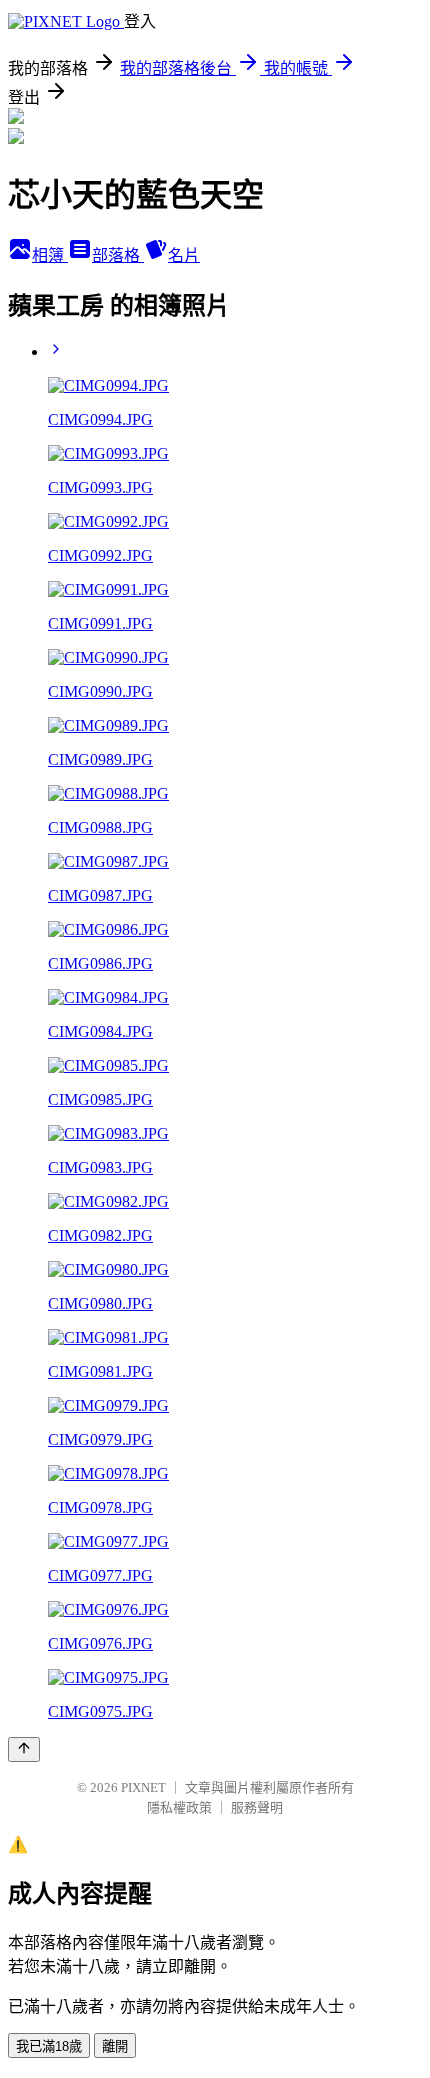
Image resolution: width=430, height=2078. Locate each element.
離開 (115, 2046)
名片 (184, 255)
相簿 (50, 255)
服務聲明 (257, 1807)
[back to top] (24, 1749)
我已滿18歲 (49, 2046)
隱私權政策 (179, 1807)
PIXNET (143, 1787)
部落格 (118, 255)
